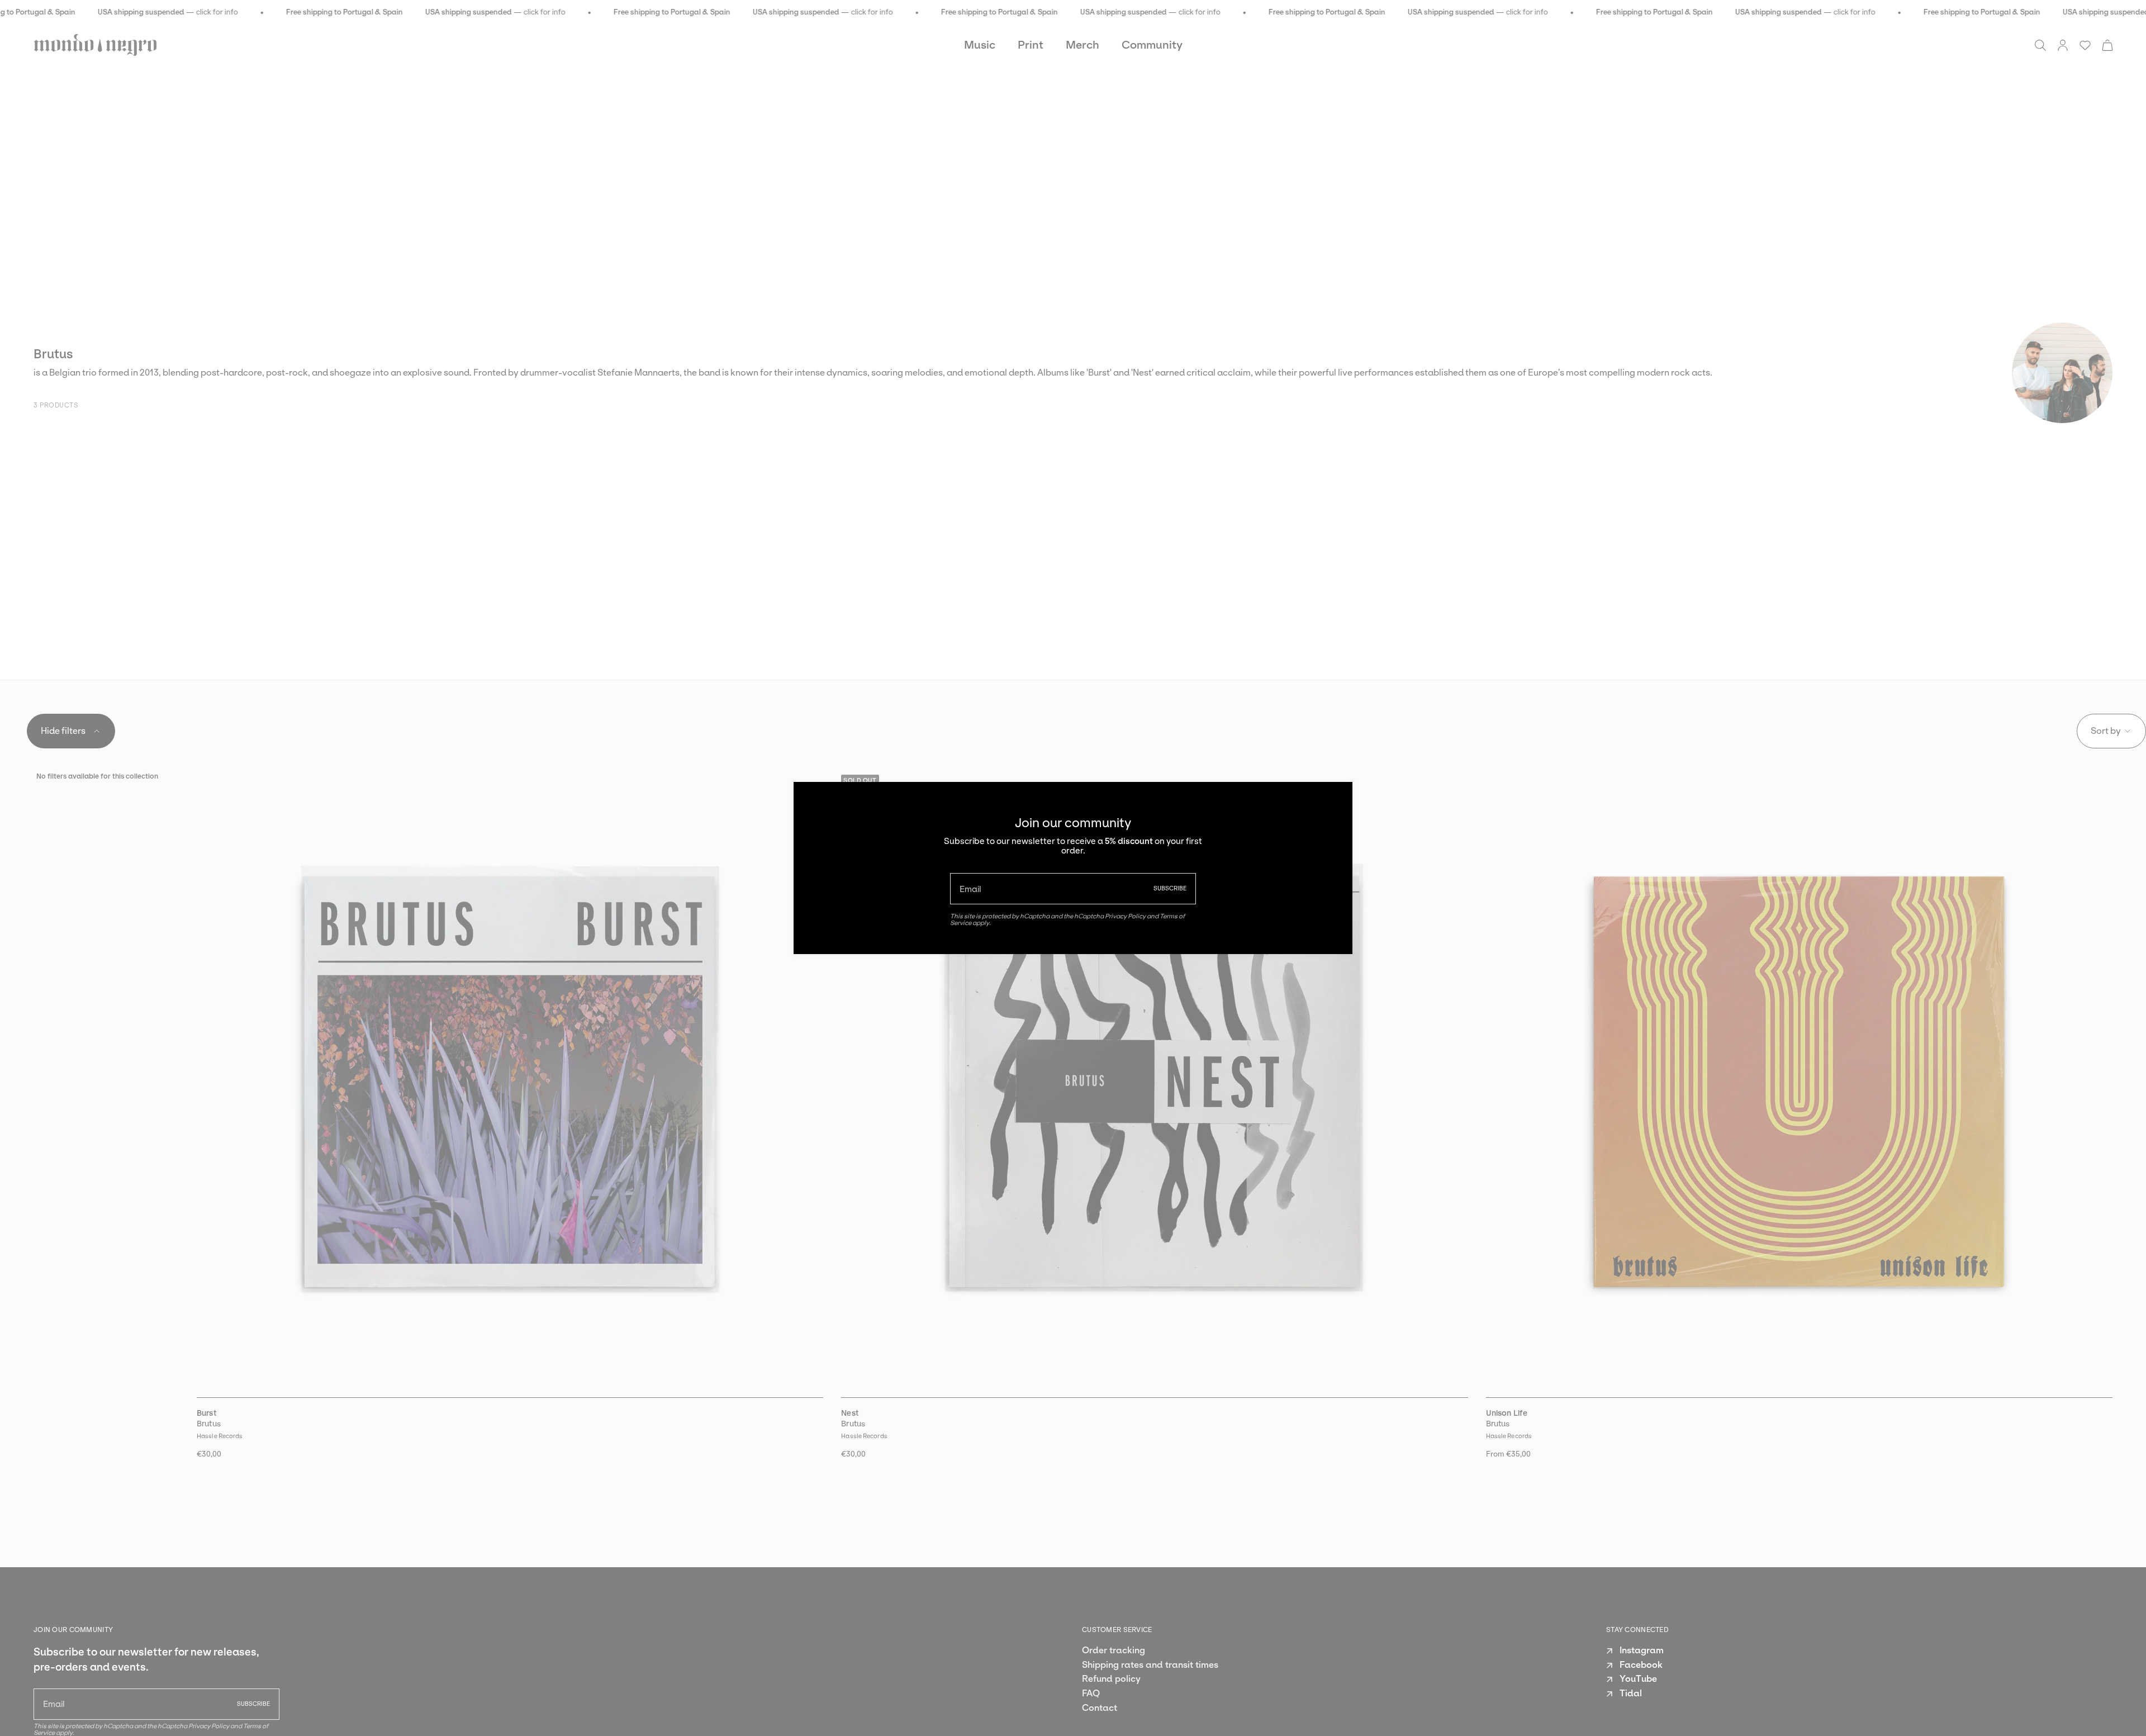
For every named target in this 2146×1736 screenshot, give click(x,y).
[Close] (1336, 799)
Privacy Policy (1125, 916)
